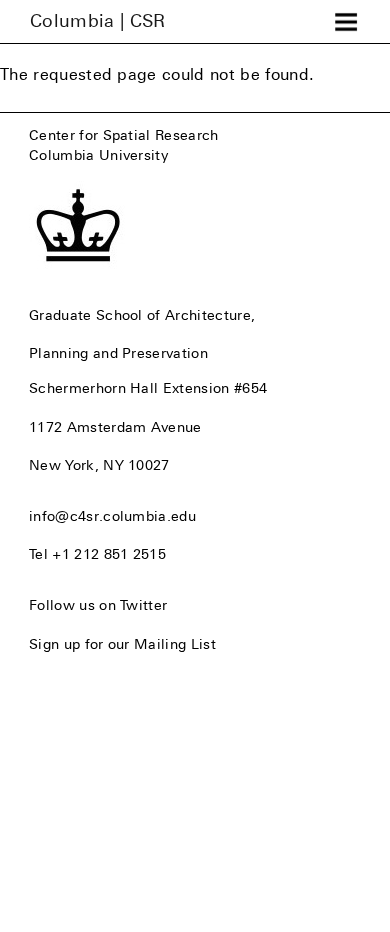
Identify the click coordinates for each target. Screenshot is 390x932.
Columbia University (98, 155)
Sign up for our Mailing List (122, 644)
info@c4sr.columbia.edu (112, 516)
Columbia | (98, 21)
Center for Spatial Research (124, 135)
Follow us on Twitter (98, 605)
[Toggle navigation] (346, 22)
